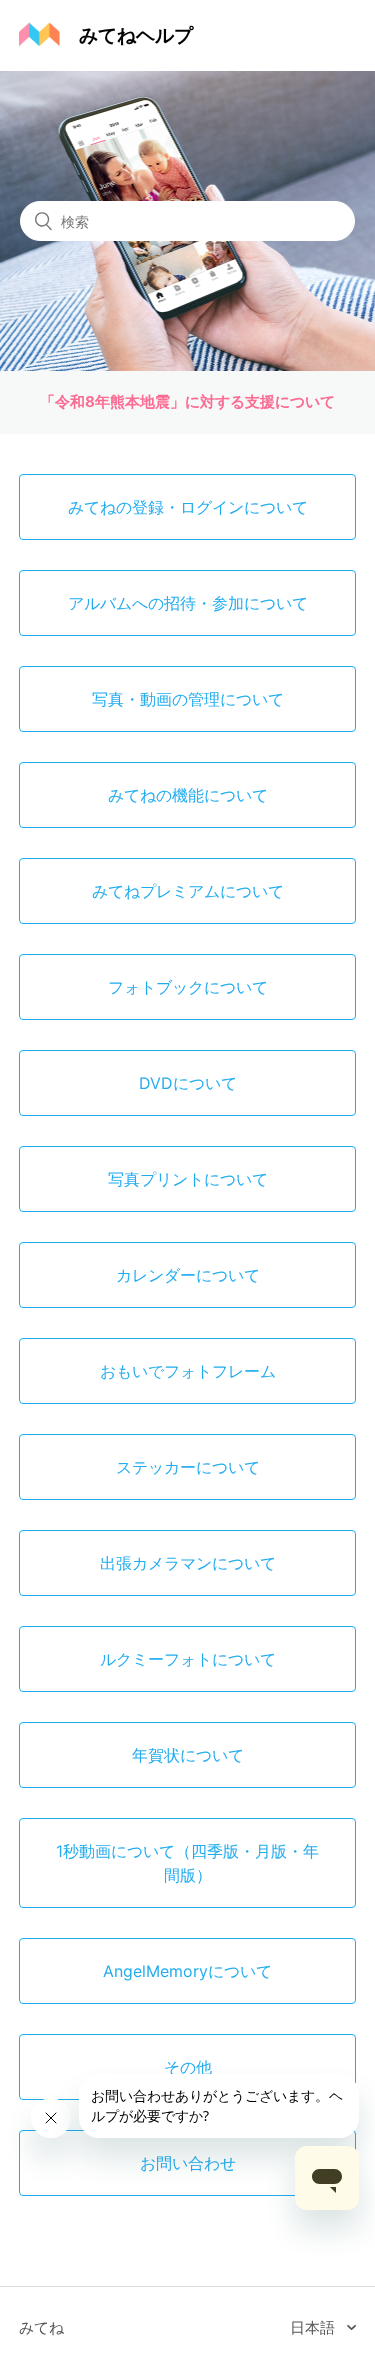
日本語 (314, 2327)
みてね (41, 2327)
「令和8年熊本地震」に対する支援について (187, 401)
